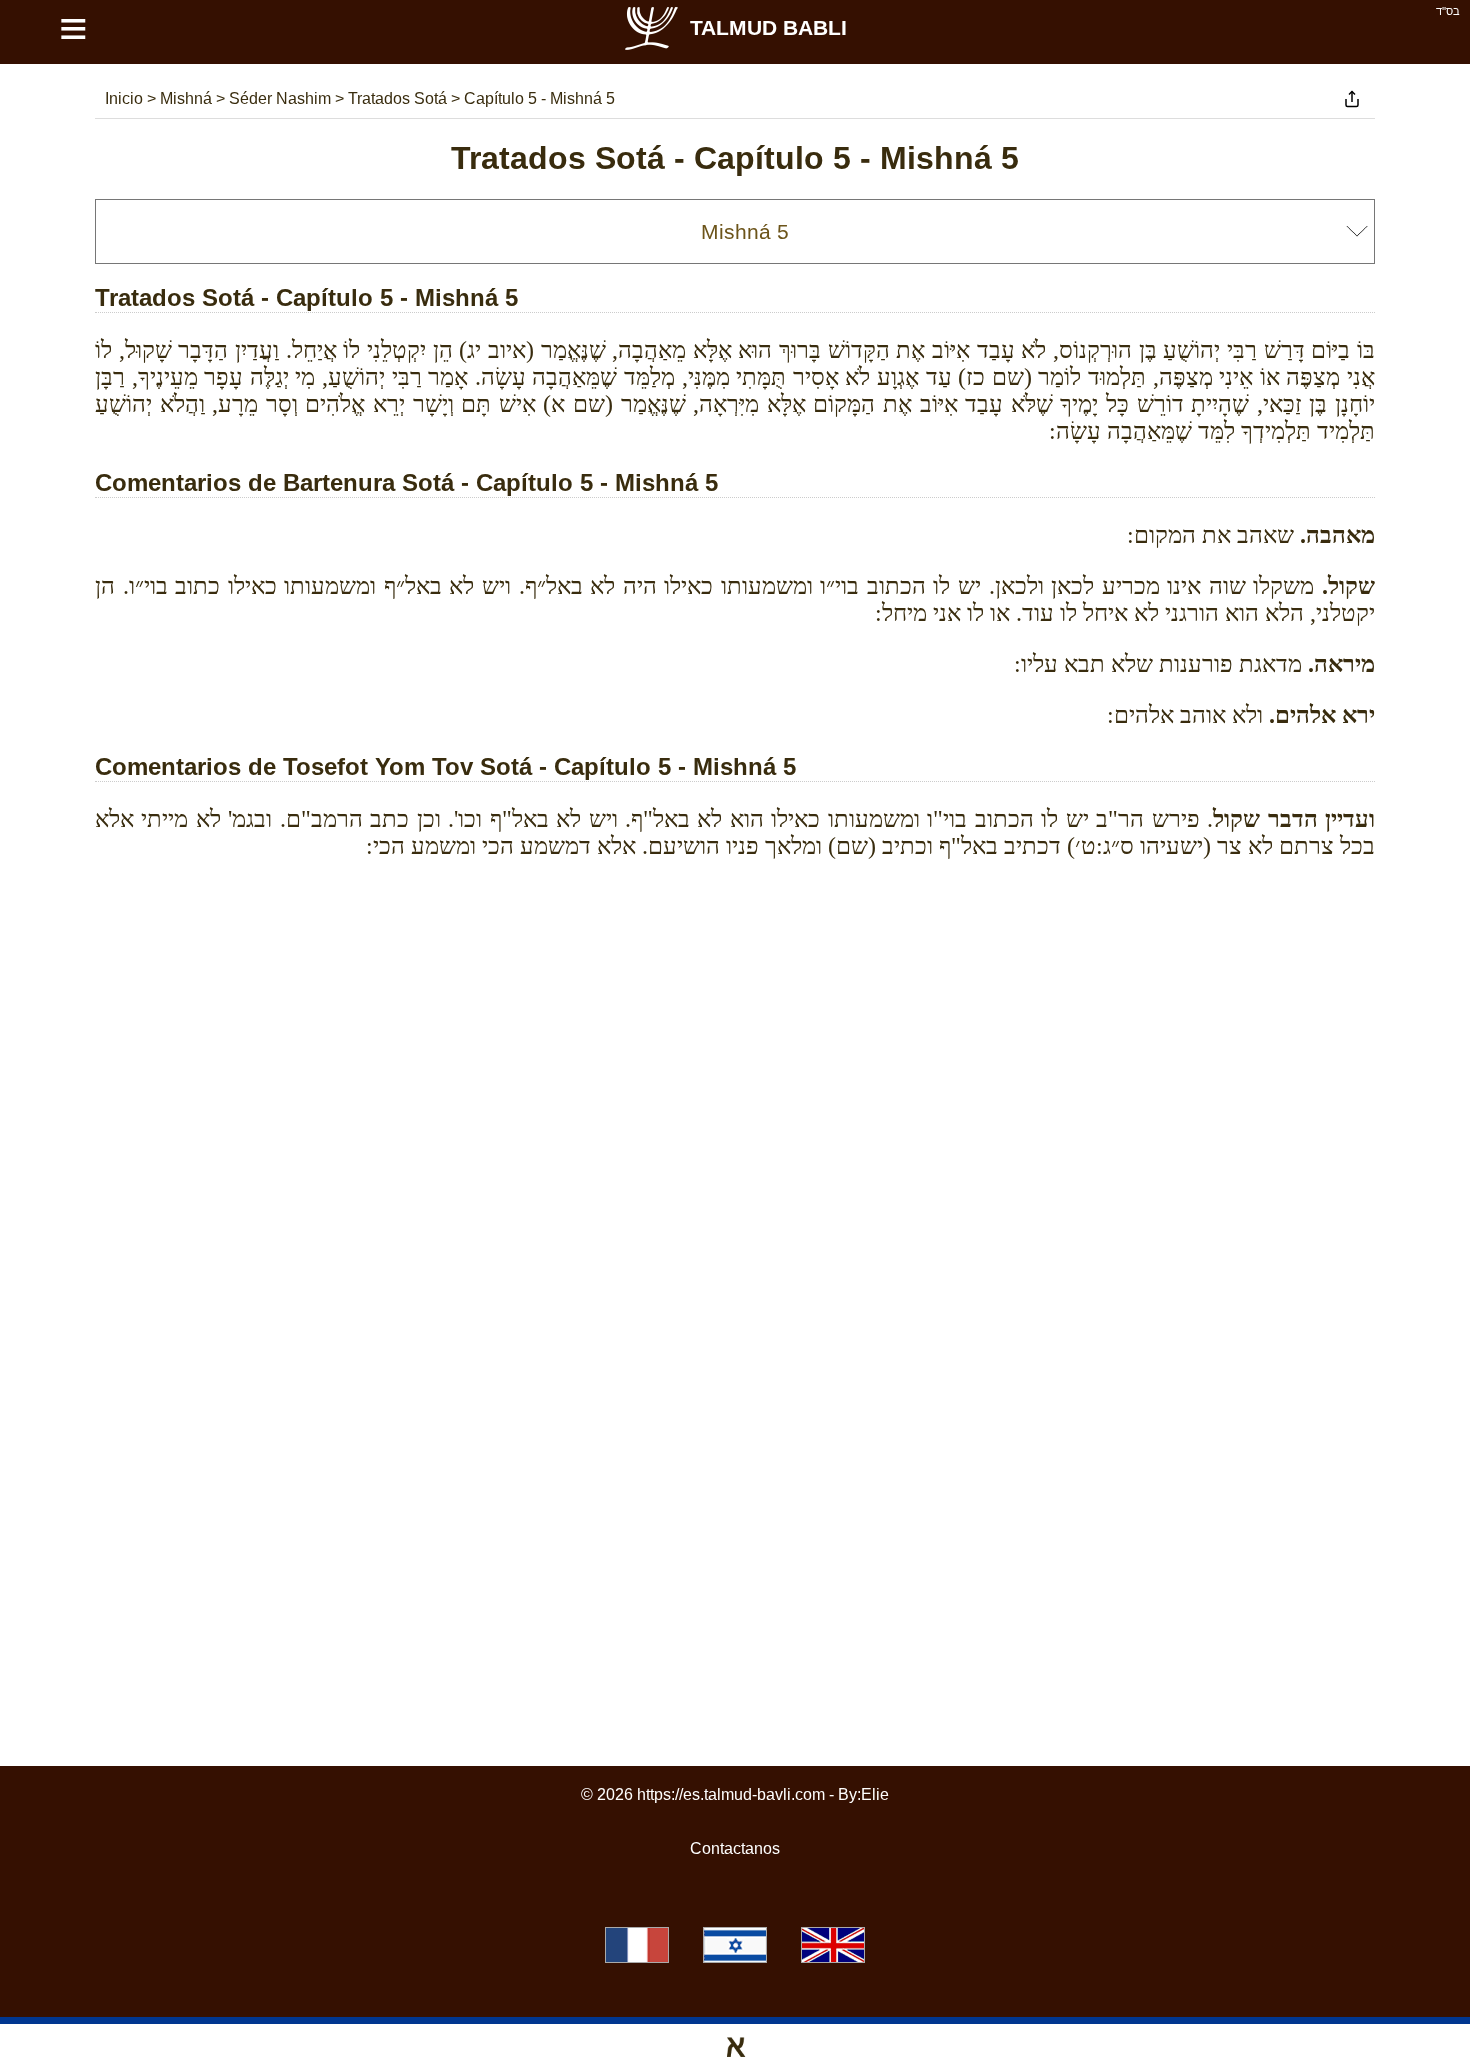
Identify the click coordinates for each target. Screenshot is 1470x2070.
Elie (875, 1794)
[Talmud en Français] (637, 1945)
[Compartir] (1352, 99)
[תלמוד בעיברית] (735, 1945)
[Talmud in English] (833, 1945)
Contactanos (735, 1848)
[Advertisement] (735, 965)
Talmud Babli (768, 27)
